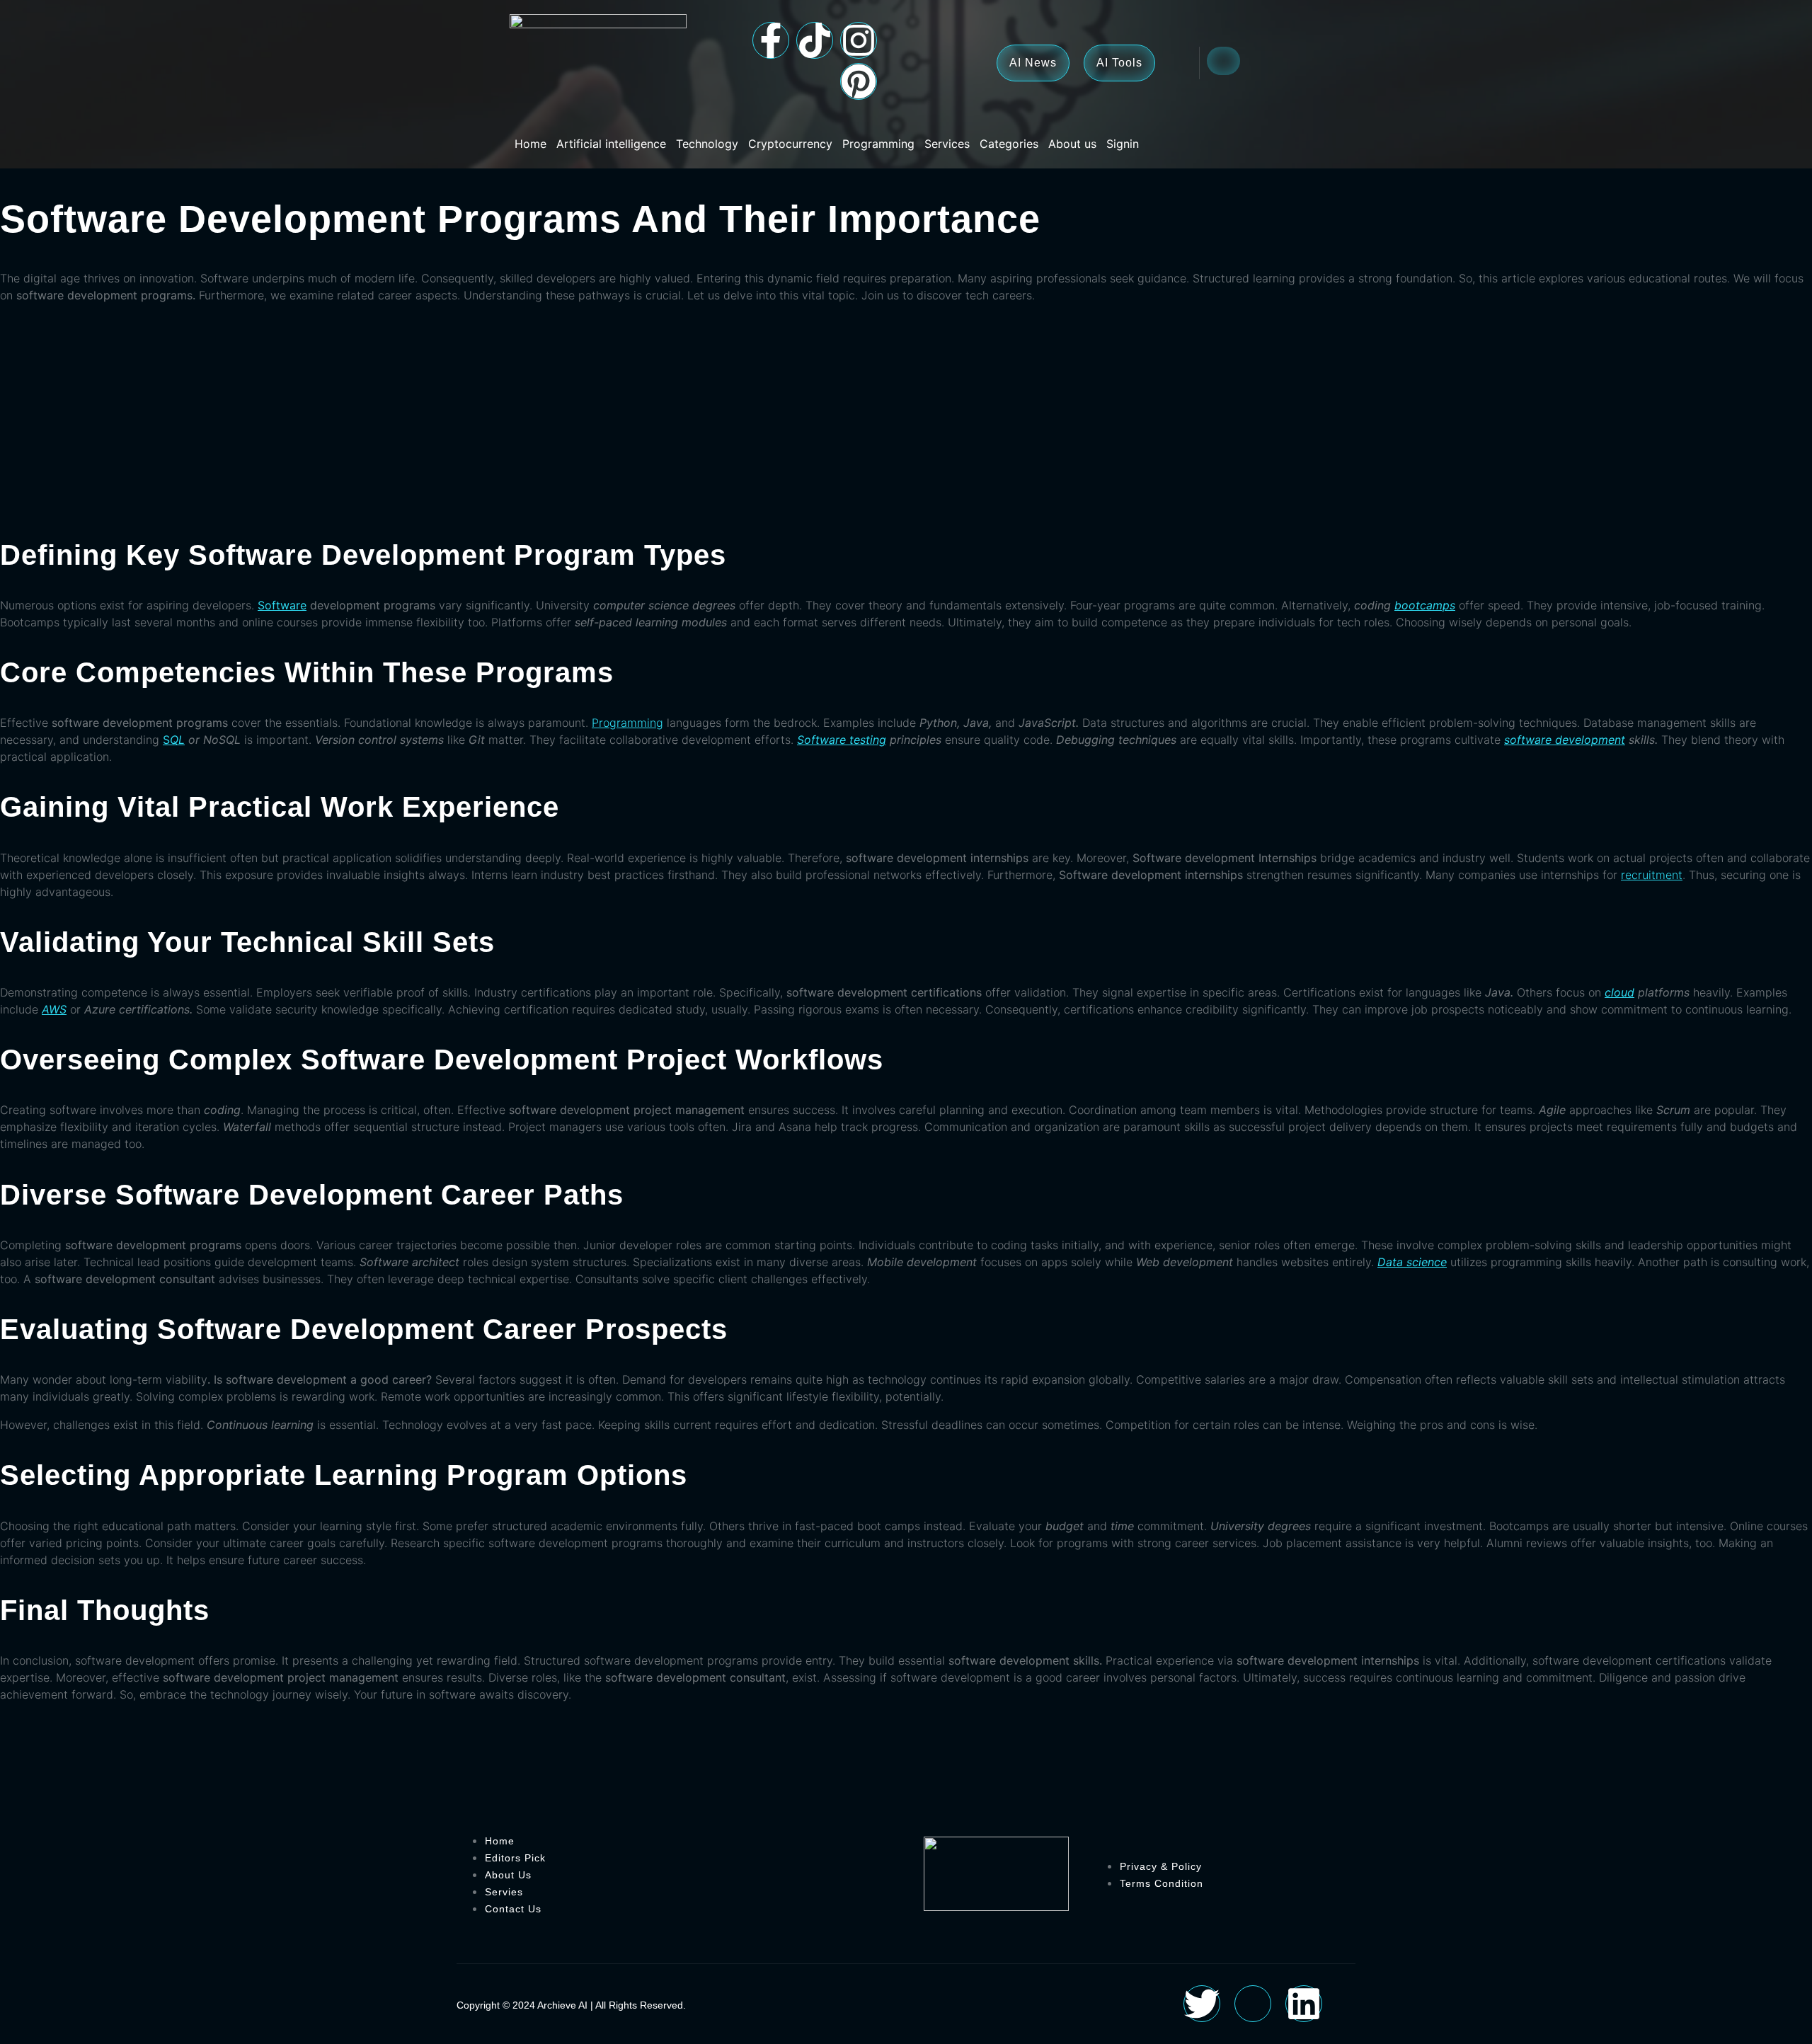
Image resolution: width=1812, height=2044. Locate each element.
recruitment (1652, 875)
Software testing (842, 740)
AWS (54, 1009)
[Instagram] (859, 40)
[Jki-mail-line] (1253, 2004)
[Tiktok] (815, 40)
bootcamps (1425, 605)
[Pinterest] (859, 81)
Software (282, 605)
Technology (707, 144)
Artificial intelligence (611, 144)
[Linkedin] (1304, 2004)
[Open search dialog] (1223, 61)
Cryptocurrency (790, 144)
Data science (1412, 1262)
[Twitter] (1202, 2004)
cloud (1619, 992)
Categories (1009, 144)
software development (1565, 740)
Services (947, 144)
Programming (878, 144)
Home (531, 144)
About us (1072, 144)
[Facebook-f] (771, 40)
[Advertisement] (906, 414)
